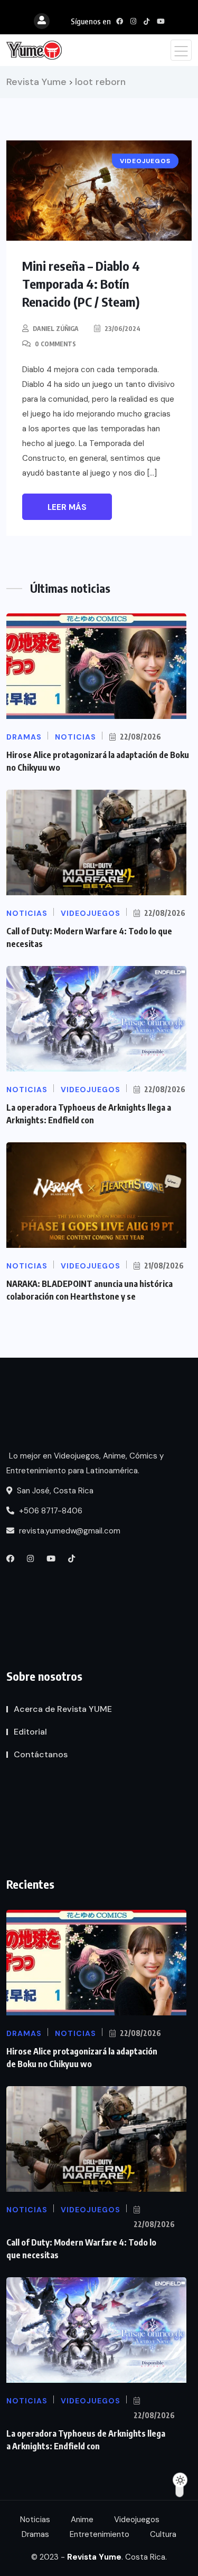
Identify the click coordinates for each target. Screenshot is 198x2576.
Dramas (35, 2534)
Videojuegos (137, 2520)
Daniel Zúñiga (56, 329)
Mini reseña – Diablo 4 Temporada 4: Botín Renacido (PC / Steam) (81, 283)
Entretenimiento (100, 2534)
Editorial (30, 1732)
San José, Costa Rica (54, 1491)
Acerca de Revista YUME (63, 1709)
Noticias (35, 2520)
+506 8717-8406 (50, 1511)
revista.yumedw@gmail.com (69, 1531)
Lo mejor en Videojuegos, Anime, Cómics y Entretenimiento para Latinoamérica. (85, 1463)
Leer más (67, 507)
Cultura (163, 2534)
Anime (82, 2520)
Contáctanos (41, 1754)
